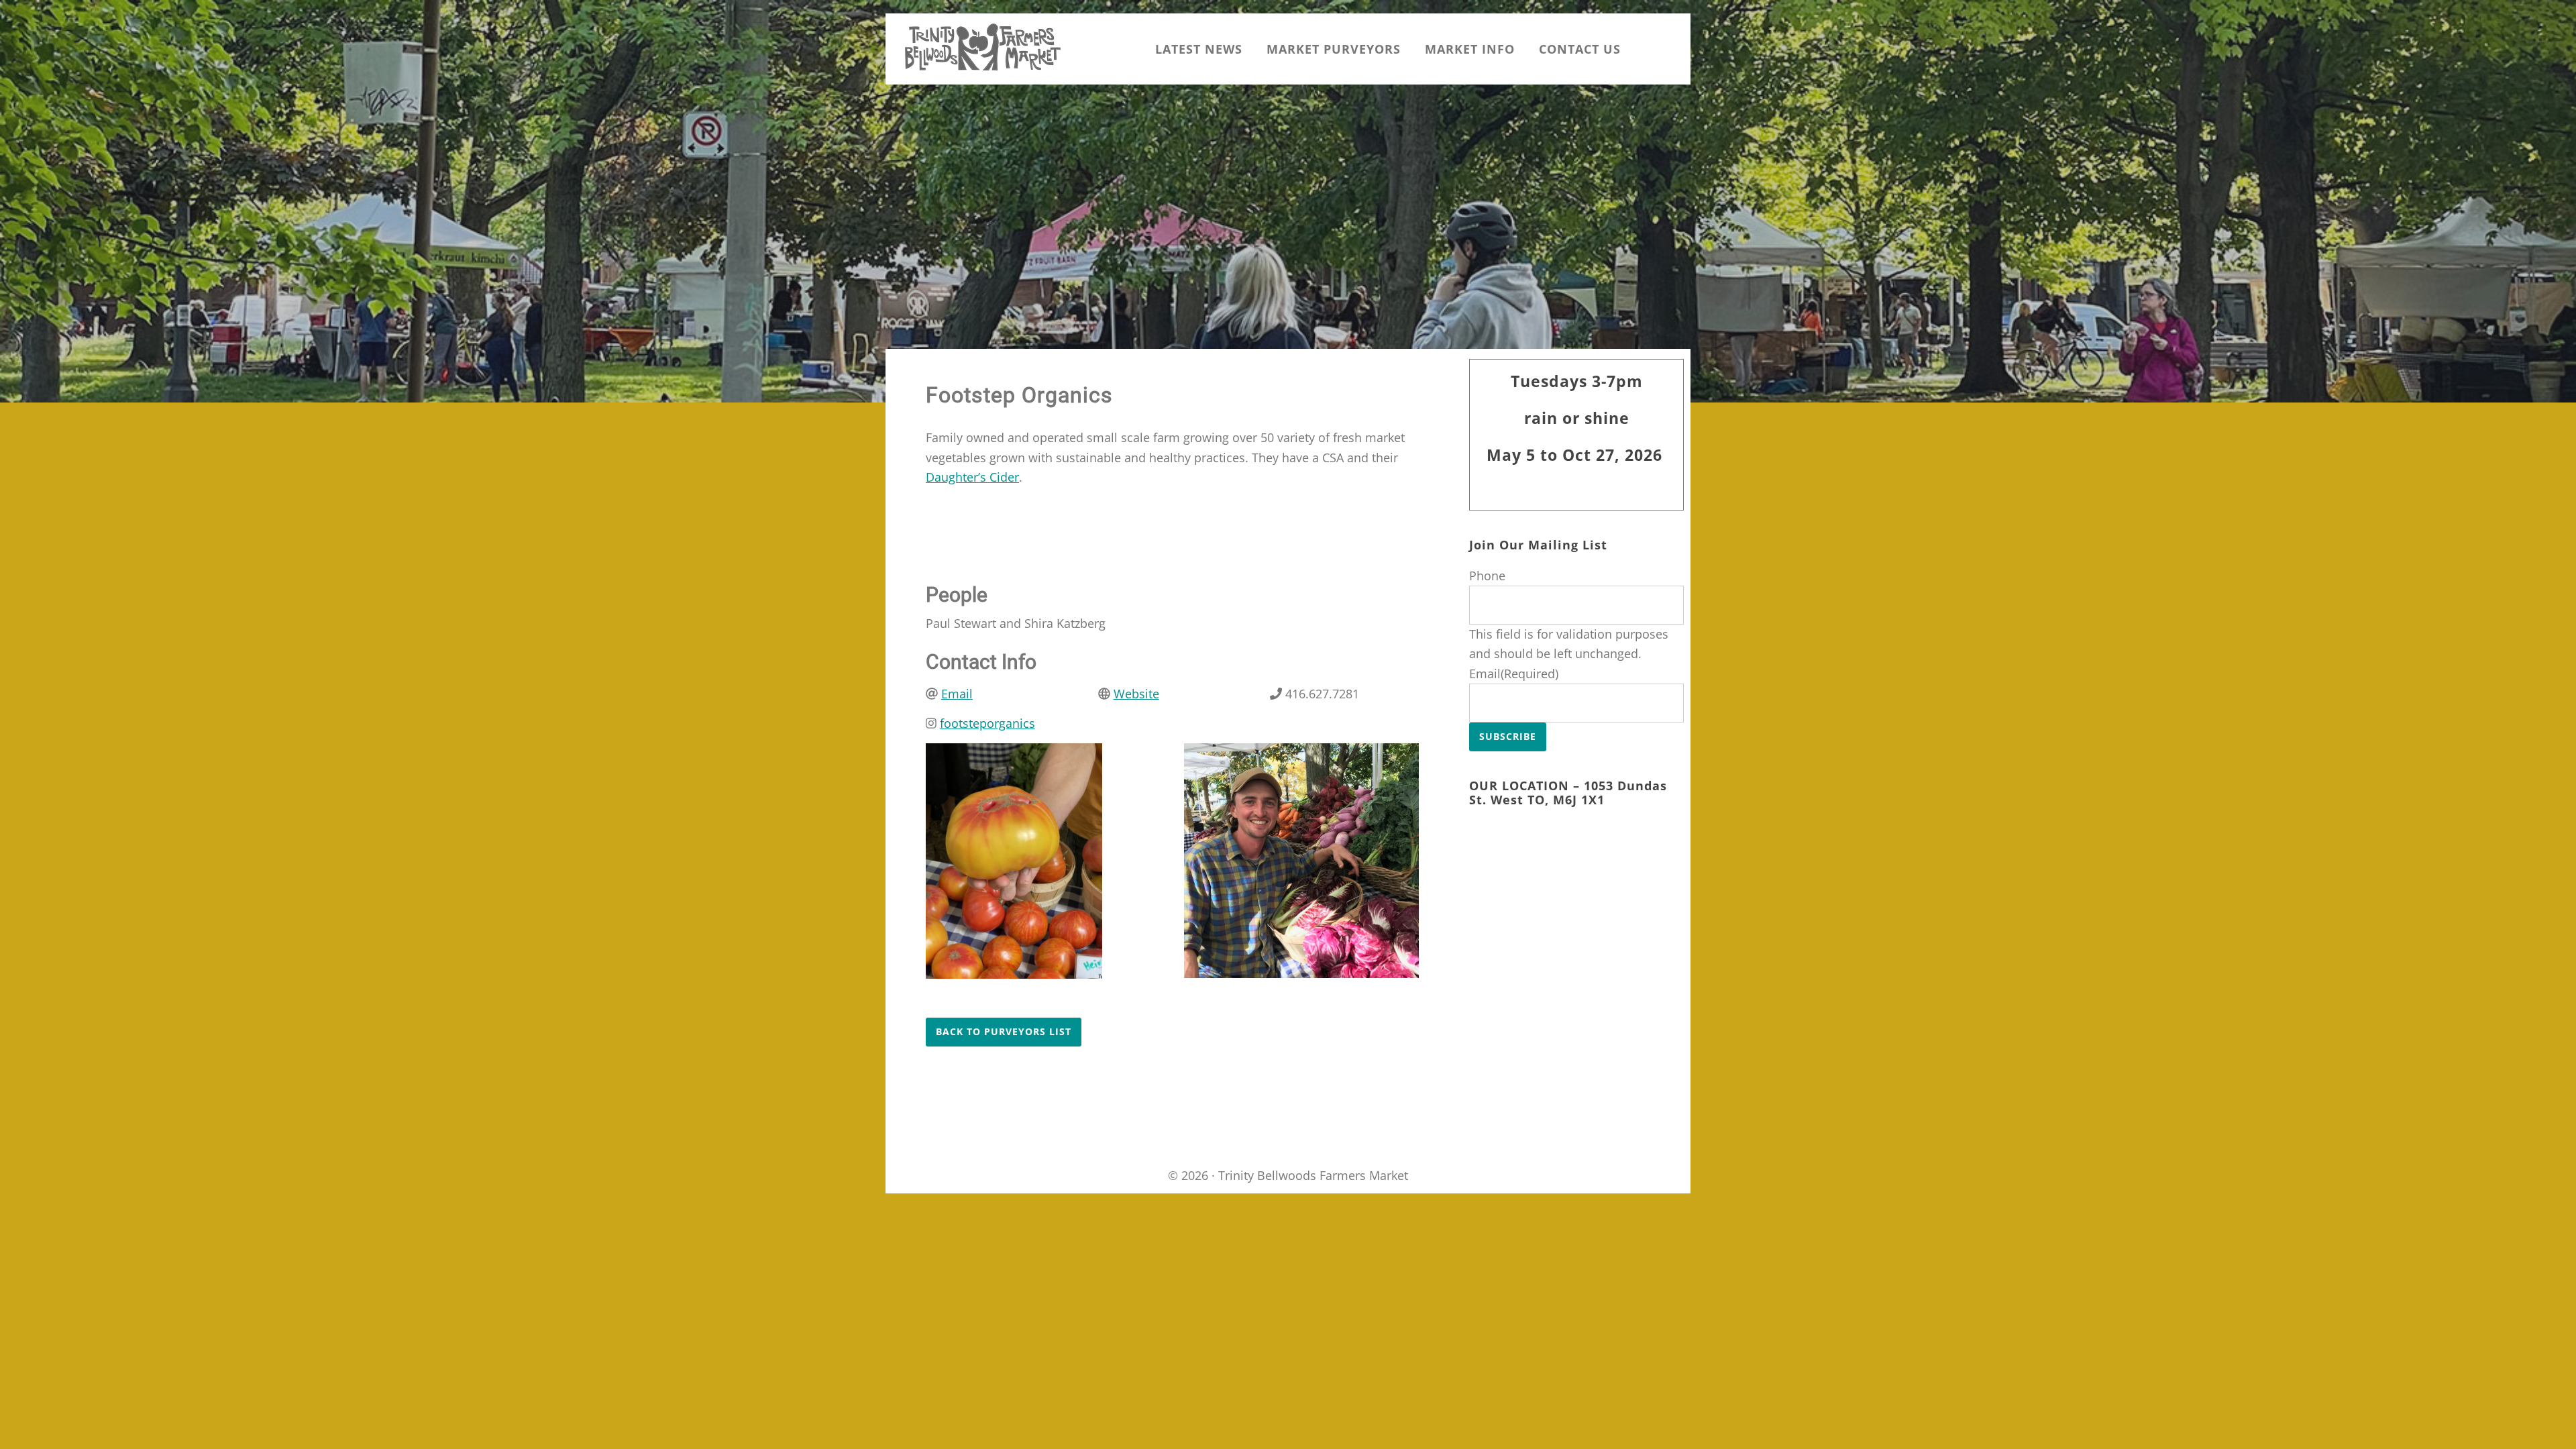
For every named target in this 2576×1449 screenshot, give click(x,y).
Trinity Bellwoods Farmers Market (983, 47)
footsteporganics (987, 723)
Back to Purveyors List (1004, 1031)
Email (957, 694)
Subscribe (1508, 736)
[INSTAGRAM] (1645, 49)
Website (1136, 694)
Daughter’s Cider (972, 477)
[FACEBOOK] (1670, 49)
